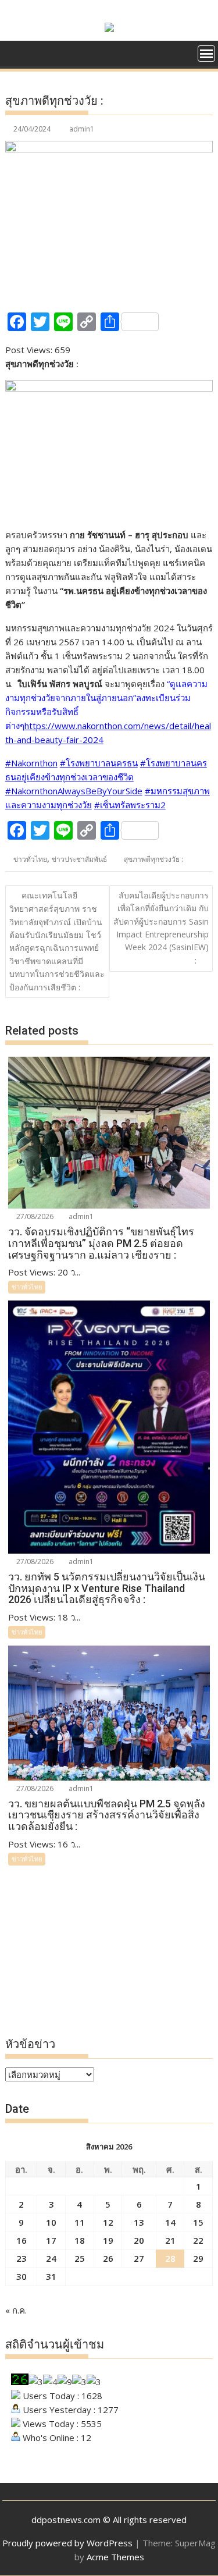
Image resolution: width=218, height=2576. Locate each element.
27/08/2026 (34, 1216)
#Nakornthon (31, 763)
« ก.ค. (16, 2310)
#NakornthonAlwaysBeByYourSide (74, 791)
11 (80, 2222)
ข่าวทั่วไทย (30, 859)
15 (198, 2222)
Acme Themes (115, 2557)
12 (108, 2222)
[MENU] (206, 54)
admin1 (82, 129)
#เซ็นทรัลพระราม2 (130, 805)
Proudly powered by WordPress (67, 2543)
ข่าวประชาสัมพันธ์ (79, 859)
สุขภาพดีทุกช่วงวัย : (153, 859)
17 (51, 2240)
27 (139, 2258)
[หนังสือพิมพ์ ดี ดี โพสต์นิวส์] (17, 52)
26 (108, 2258)
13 (139, 2222)
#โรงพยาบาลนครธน (99, 763)
